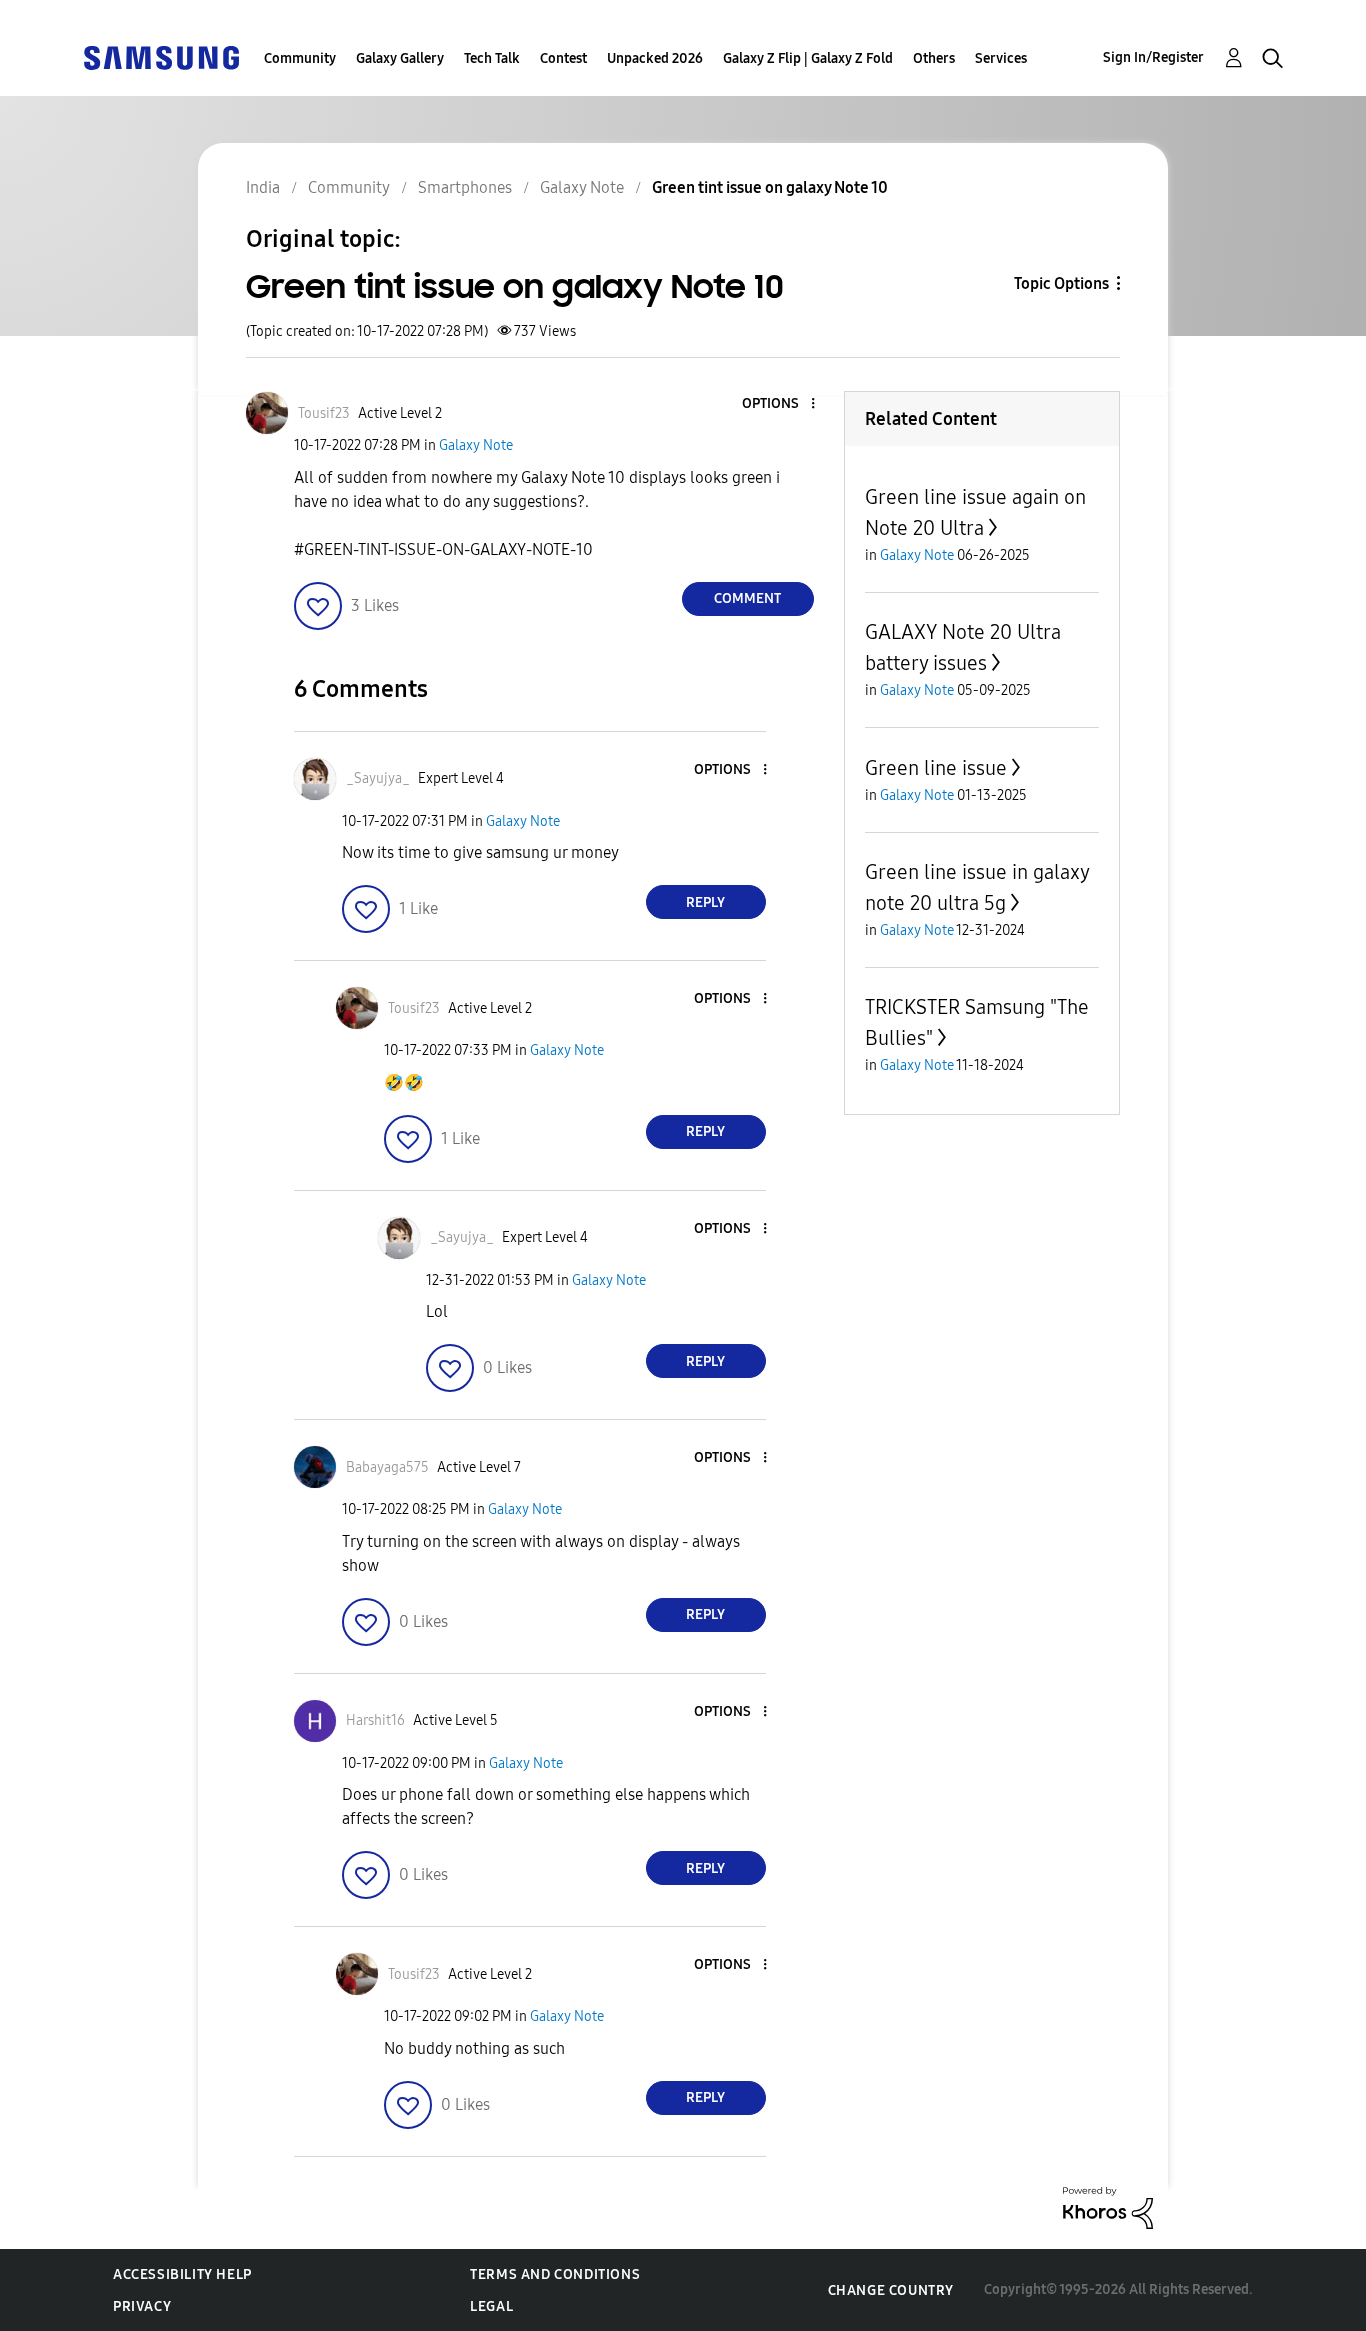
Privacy (142, 2306)
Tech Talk (492, 58)
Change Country (891, 2290)
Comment (747, 598)
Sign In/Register (1153, 57)
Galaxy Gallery (400, 58)
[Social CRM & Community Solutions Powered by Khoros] (1108, 2206)
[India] (161, 56)
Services (1001, 58)
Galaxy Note (476, 445)
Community (300, 58)
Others (934, 58)
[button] (779, 404)
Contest (563, 58)
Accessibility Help (182, 2274)
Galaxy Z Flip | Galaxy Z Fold (808, 58)
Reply (705, 902)
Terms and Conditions (555, 2274)
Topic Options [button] (1061, 283)
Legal (491, 2306)
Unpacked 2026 (655, 58)
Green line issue (936, 768)
